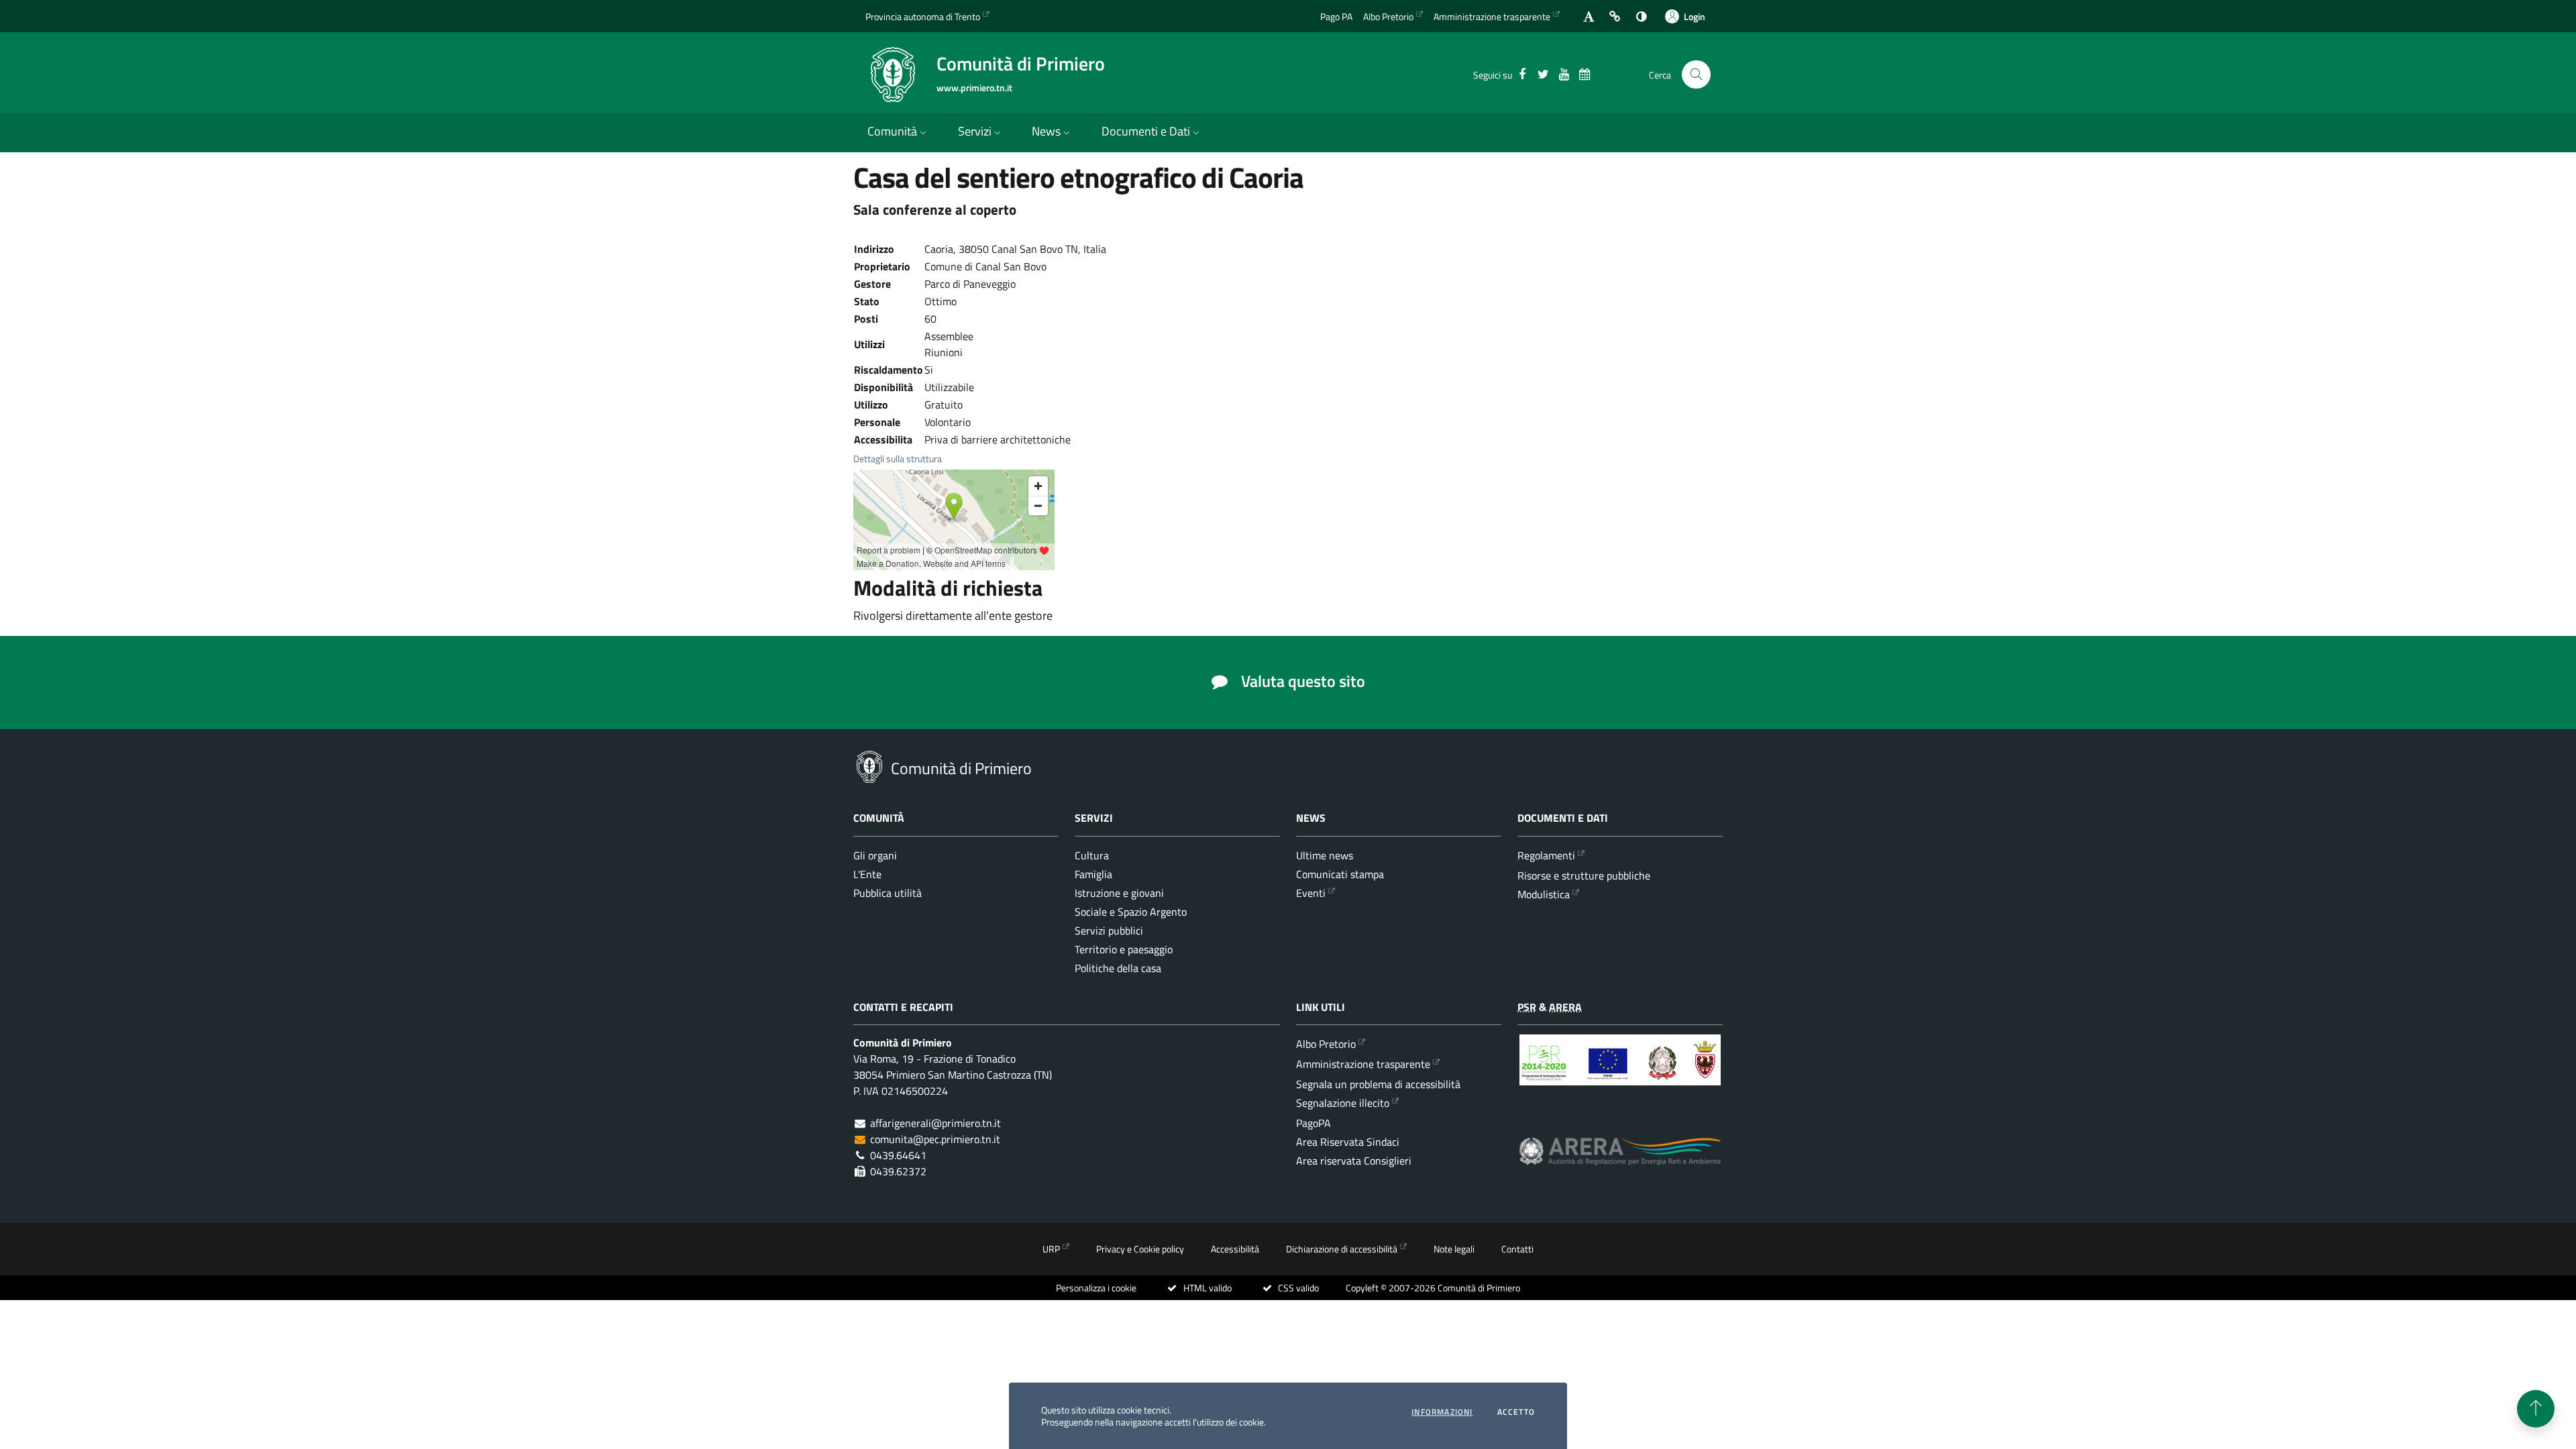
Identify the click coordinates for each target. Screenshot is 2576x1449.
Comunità (892, 131)
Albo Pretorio (1388, 16)
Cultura (1092, 855)
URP (1051, 1249)
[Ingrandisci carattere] (1589, 16)
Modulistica (1544, 894)
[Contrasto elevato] (1641, 16)
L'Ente (867, 874)
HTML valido (1206, 1288)
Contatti (1517, 1249)
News (1046, 131)
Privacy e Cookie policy (1140, 1249)
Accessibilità (1235, 1249)
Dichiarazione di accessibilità (1342, 1249)
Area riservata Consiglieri (1354, 1161)
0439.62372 (898, 1171)
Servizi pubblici (1109, 930)
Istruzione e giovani (1119, 893)
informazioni (1442, 1412)
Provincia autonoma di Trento (923, 16)
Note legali (1454, 1249)
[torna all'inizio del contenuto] (2536, 1409)
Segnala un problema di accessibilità (1378, 1084)
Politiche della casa (1118, 968)
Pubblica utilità (888, 893)
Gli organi (875, 855)
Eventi (1311, 893)
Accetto (1516, 1412)
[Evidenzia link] (1615, 16)
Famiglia (1093, 874)
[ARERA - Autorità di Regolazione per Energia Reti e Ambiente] (1620, 1162)
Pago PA (1336, 16)
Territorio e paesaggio (1124, 949)
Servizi (975, 131)
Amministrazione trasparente (1492, 16)
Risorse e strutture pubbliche (1584, 875)
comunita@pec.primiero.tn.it (935, 1139)
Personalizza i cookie (1096, 1288)
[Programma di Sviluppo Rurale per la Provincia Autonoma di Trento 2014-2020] (1620, 1070)
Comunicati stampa (1340, 874)
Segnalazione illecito (1343, 1103)
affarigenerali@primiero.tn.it (935, 1123)
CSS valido (1297, 1288)
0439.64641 (898, 1155)
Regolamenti (1546, 855)
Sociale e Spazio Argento (1131, 912)
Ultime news (1325, 855)
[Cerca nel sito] (1696, 75)
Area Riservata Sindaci (1348, 1142)
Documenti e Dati (1146, 131)
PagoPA (1313, 1123)
